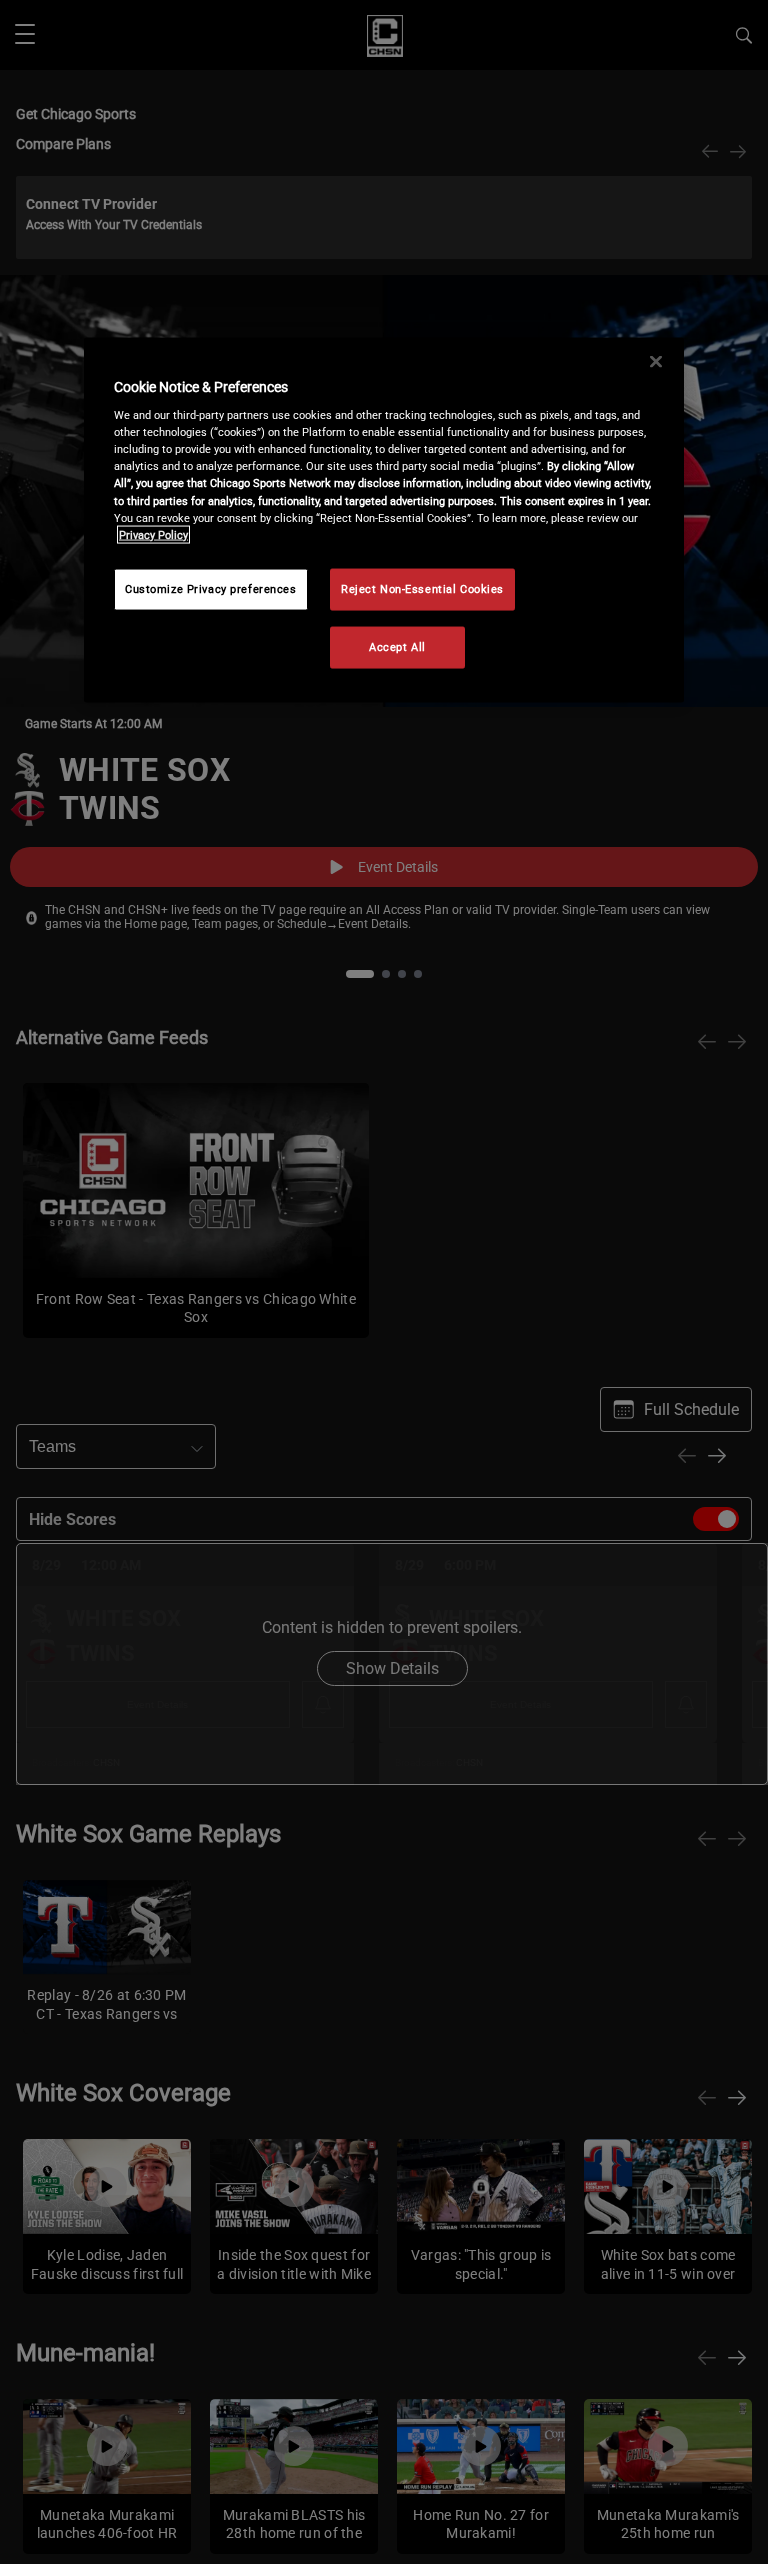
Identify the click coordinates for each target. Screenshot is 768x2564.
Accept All (397, 646)
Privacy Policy (153, 534)
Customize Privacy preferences (211, 588)
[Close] (656, 361)
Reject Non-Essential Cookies (422, 588)
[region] (384, 519)
